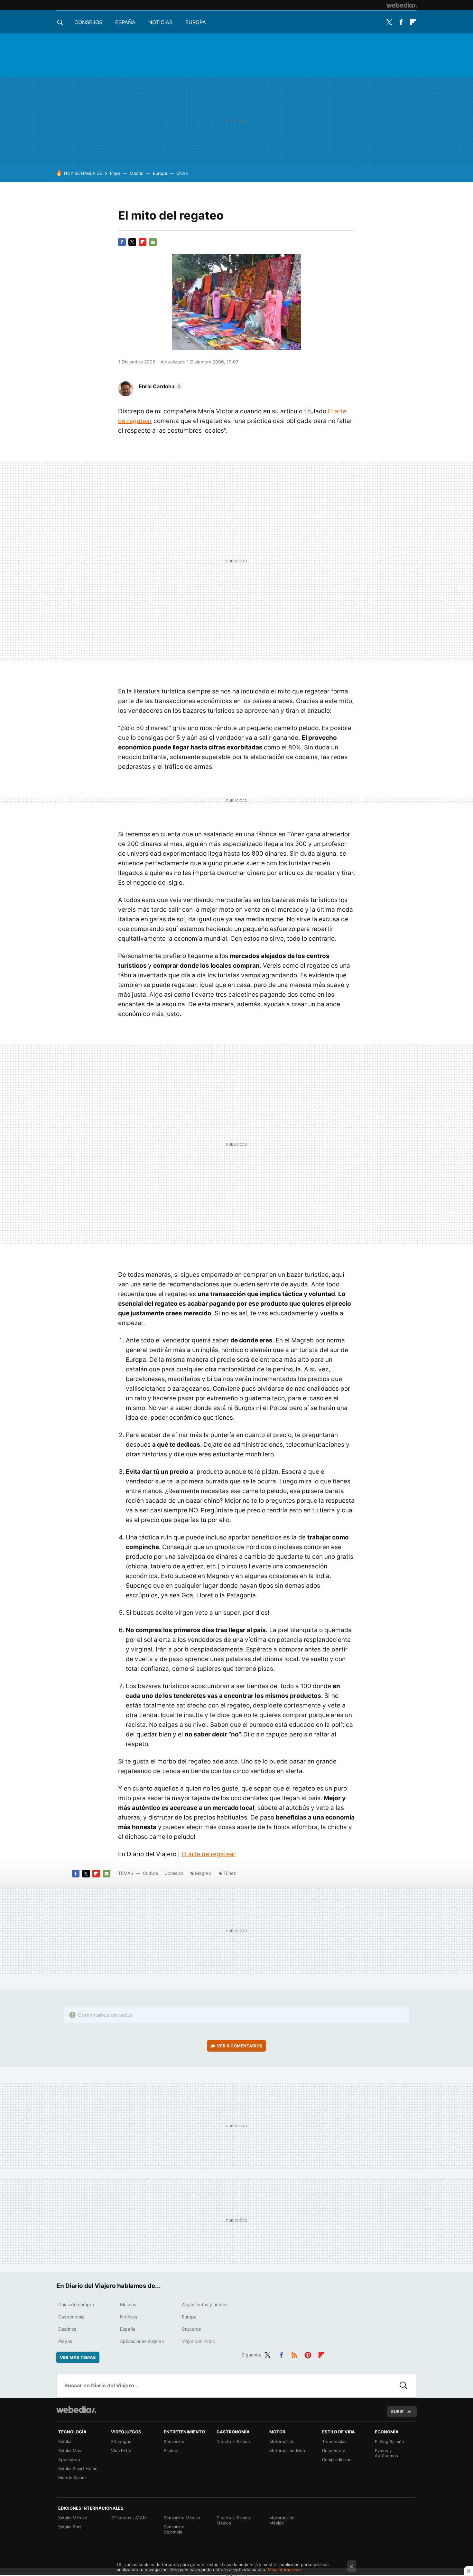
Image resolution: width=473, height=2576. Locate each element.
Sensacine (174, 2441)
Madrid (137, 173)
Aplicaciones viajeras (142, 2341)
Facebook (401, 22)
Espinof (171, 2450)
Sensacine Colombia (174, 2529)
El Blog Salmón (390, 2441)
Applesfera (69, 2459)
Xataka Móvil (71, 2450)
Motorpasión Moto (288, 2450)
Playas (65, 2341)
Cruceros (191, 2329)
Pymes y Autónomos (386, 2453)
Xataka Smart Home (78, 2468)
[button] (160, 386)
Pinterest (308, 2354)
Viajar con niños (198, 2341)
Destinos (67, 2329)
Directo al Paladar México (234, 2520)
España (125, 22)
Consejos (88, 22)
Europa (196, 22)
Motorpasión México (282, 2520)
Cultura (150, 1873)
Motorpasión (282, 2441)
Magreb (203, 1873)
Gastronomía (71, 2317)
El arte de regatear (209, 1854)
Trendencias (334, 2441)
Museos (128, 2304)
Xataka (65, 2441)
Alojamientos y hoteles (205, 2304)
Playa (115, 173)
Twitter (389, 22)
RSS (294, 2354)
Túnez (230, 1873)
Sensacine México (182, 2518)
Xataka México (73, 2518)
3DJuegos (121, 2441)
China (182, 173)
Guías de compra (76, 2304)
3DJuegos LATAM (129, 2518)
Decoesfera (334, 2450)
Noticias (160, 22)
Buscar (403, 2385)
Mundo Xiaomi (72, 2477)
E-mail (153, 242)
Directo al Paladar (234, 2441)
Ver (240, 2046)
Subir (397, 2411)
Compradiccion (337, 2459)
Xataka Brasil (71, 2527)
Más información (284, 2570)
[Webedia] (402, 5)
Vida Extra (121, 2450)
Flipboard (413, 22)
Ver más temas (78, 2357)
